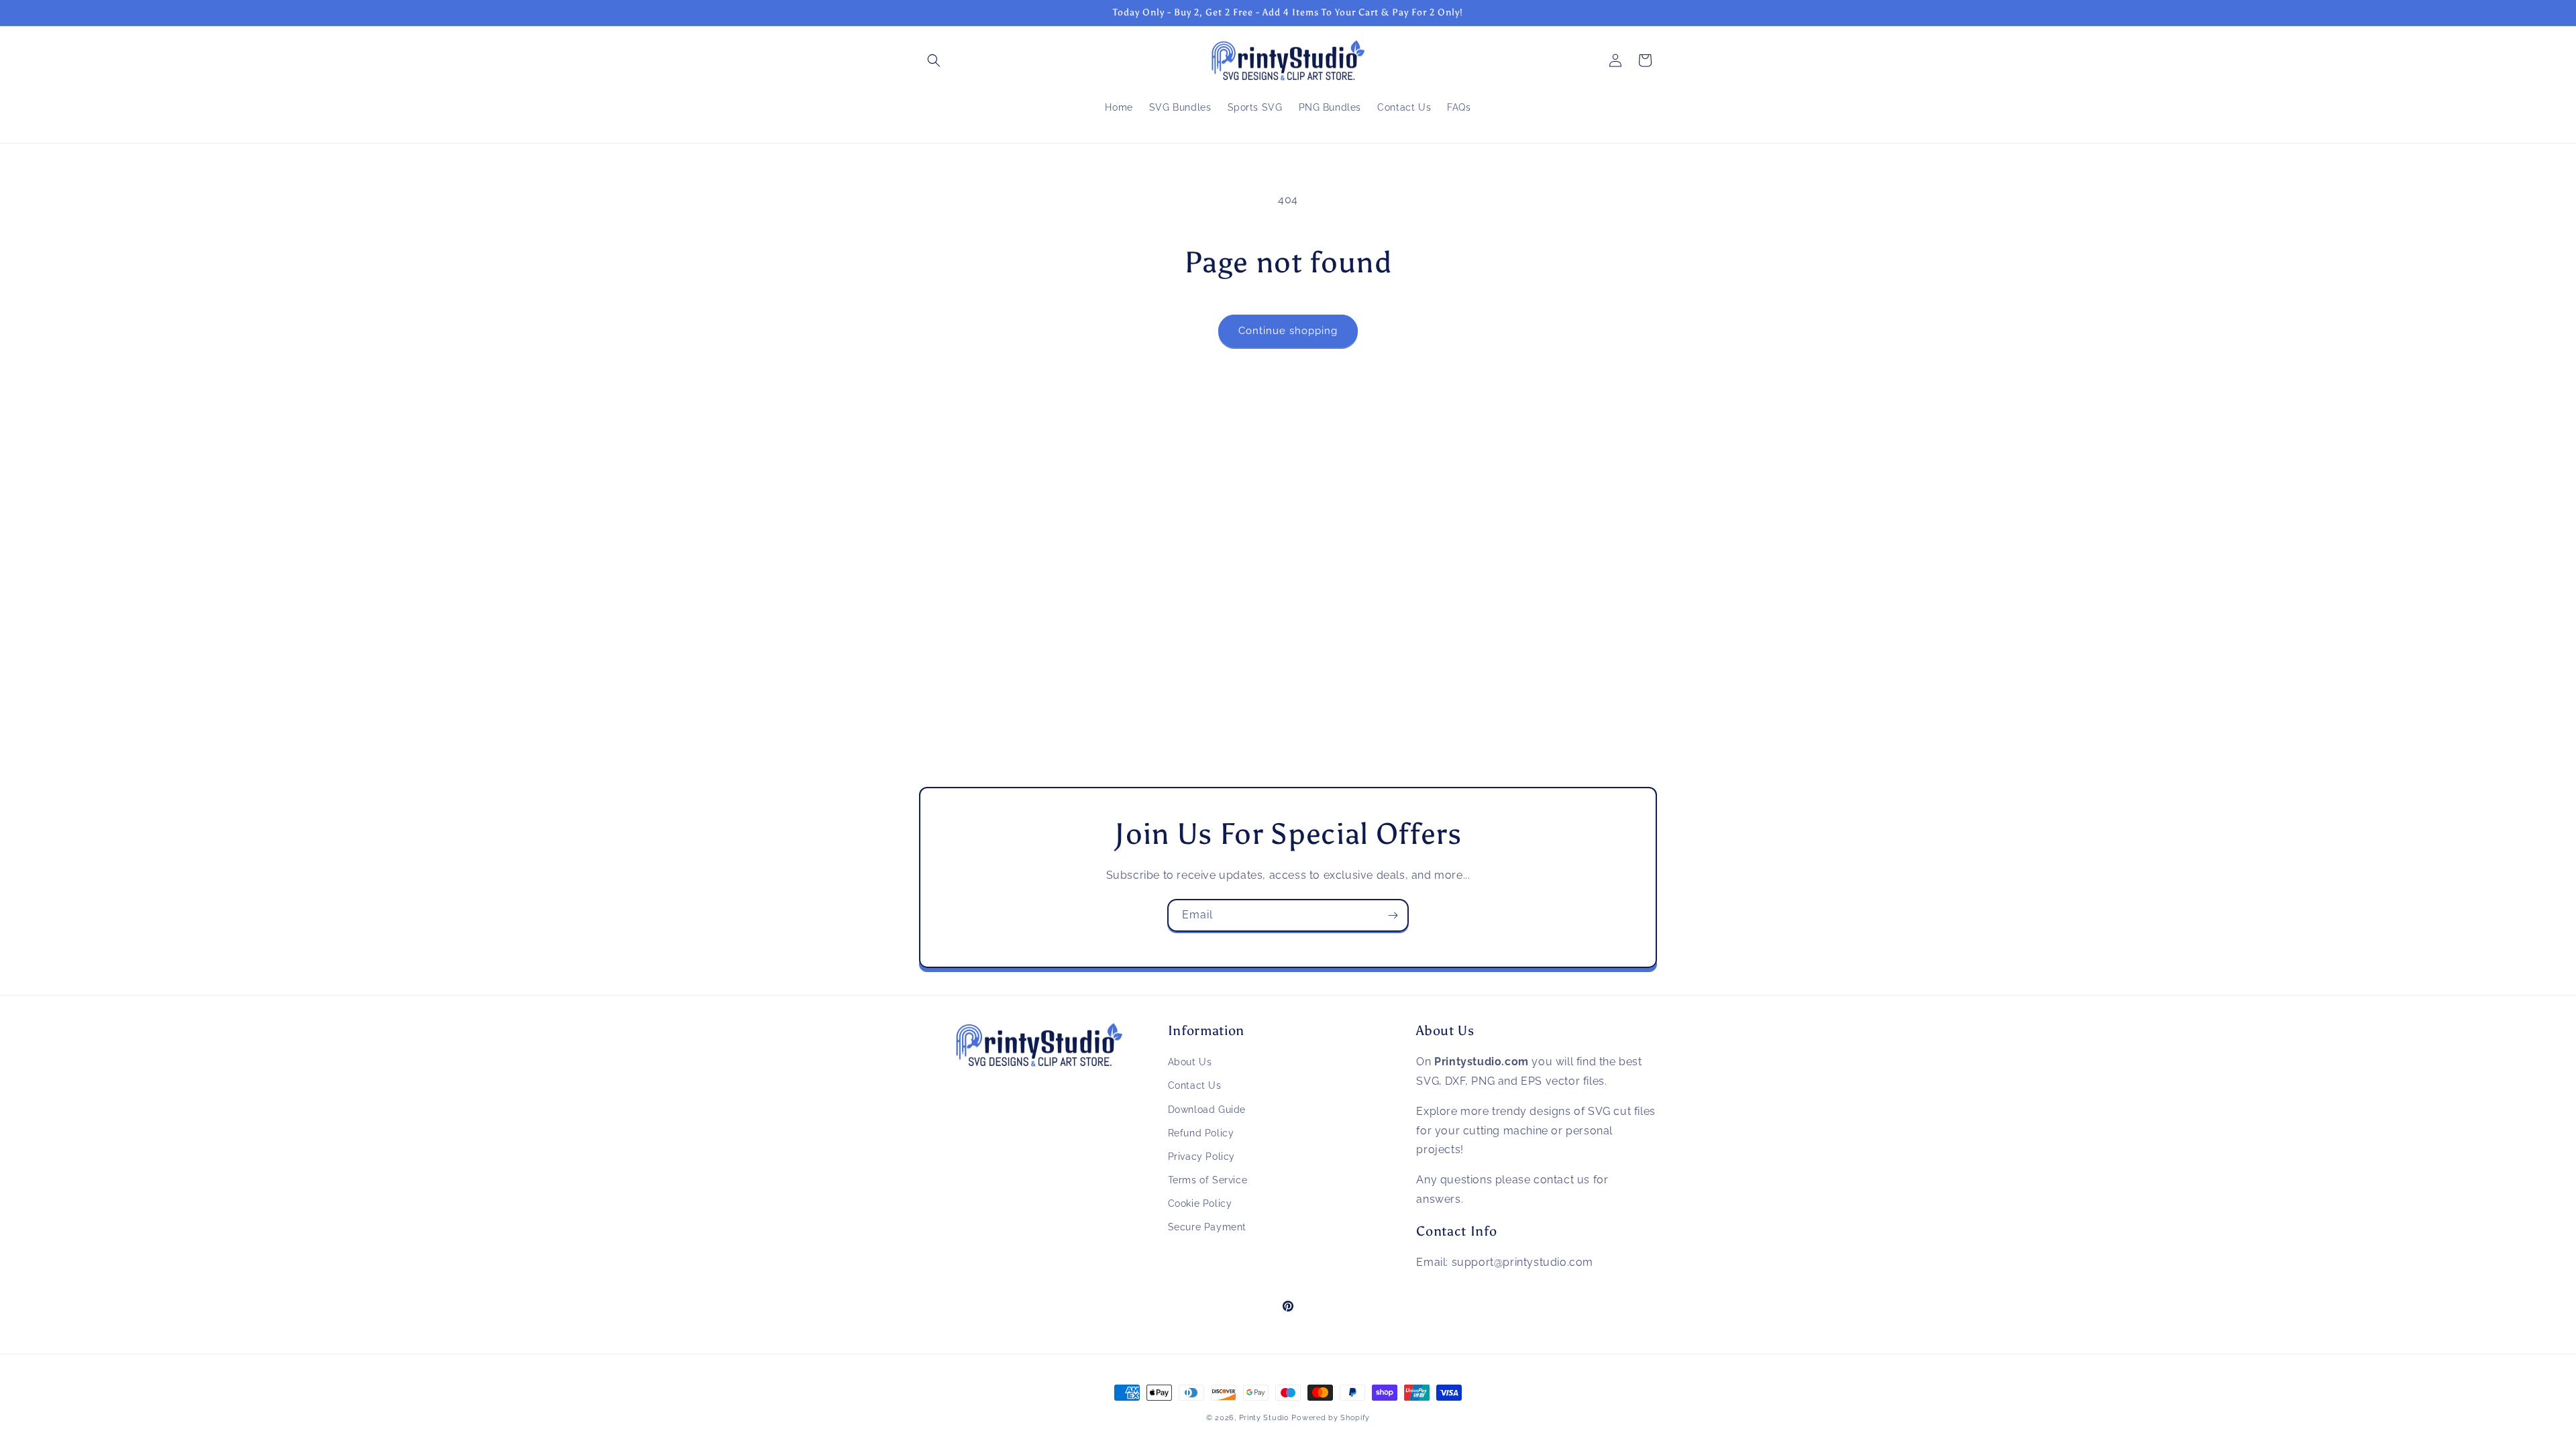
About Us (1190, 1062)
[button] (934, 60)
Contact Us (1195, 1085)
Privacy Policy (1201, 1157)
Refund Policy (1201, 1133)
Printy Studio (1264, 1418)
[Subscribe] (1393, 915)
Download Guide (1207, 1110)
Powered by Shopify (1331, 1418)
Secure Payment (1207, 1227)
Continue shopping (1288, 331)
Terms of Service (1208, 1180)
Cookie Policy (1200, 1203)
